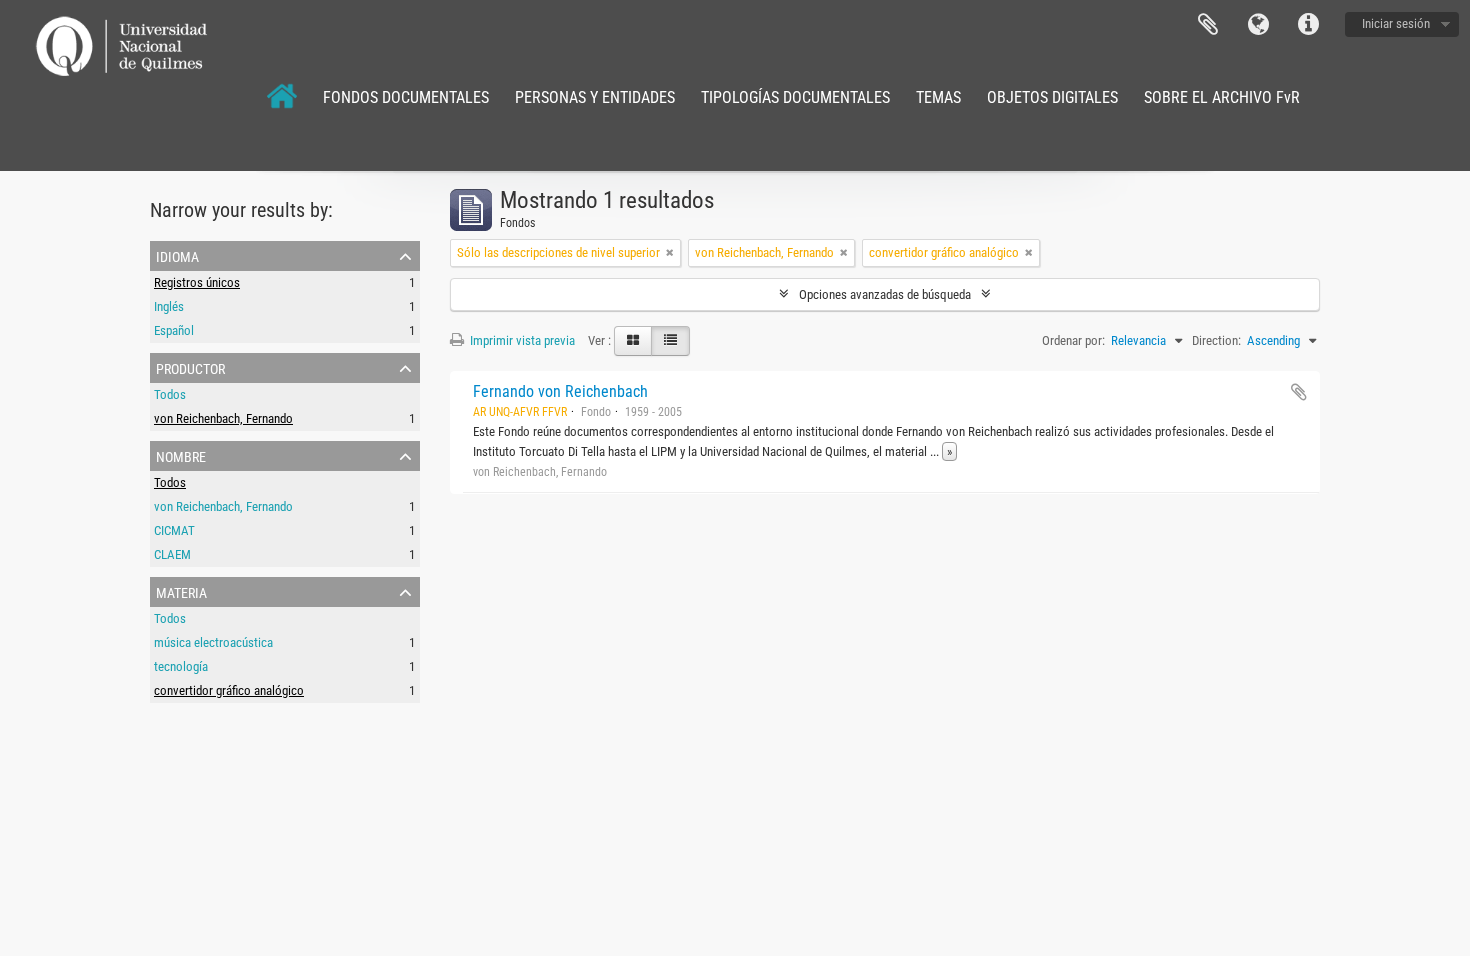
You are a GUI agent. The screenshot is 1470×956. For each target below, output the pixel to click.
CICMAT (174, 530)
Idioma (1258, 25)
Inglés (169, 306)
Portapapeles (1208, 25)
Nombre (181, 455)
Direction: (1216, 340)
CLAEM (172, 554)
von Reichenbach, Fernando (223, 418)
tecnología (181, 666)
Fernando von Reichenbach (560, 391)
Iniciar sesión (1396, 23)
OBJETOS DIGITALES (1052, 97)
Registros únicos (197, 282)
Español (174, 330)
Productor (190, 367)
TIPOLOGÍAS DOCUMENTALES (795, 97)
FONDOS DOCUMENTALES (406, 97)
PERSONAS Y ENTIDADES (595, 97)
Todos (170, 394)
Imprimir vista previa (521, 340)
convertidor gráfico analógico (229, 690)
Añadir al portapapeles (1299, 392)
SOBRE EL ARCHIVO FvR (1222, 97)
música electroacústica (213, 642)
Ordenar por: (1073, 340)
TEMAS (938, 97)
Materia (181, 591)
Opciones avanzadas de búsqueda (885, 294)
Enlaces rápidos (1308, 25)
